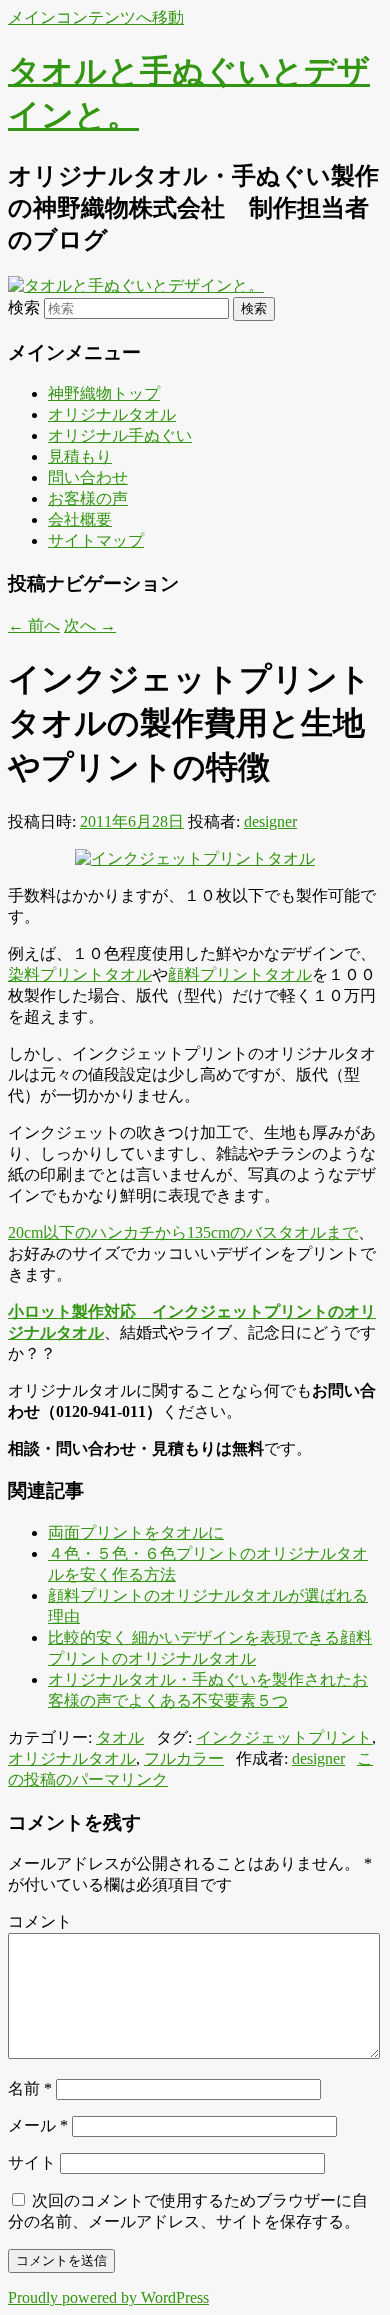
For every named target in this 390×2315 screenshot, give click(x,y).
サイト (32, 2162)
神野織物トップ (104, 393)
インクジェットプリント (284, 1737)
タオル (120, 1737)
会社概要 (80, 519)
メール (38, 2125)
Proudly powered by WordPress (108, 2297)
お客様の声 (88, 498)
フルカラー (184, 1758)
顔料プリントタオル (240, 974)
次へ (90, 625)
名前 (30, 2088)
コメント (40, 1921)
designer (270, 821)
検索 (24, 307)
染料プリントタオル (80, 974)
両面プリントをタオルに (136, 1532)
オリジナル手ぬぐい (120, 435)
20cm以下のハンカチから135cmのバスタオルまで (183, 1232)
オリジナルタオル (112, 414)
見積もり (80, 456)
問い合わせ (88, 477)
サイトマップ (96, 540)
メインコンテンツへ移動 (96, 17)
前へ (34, 625)
